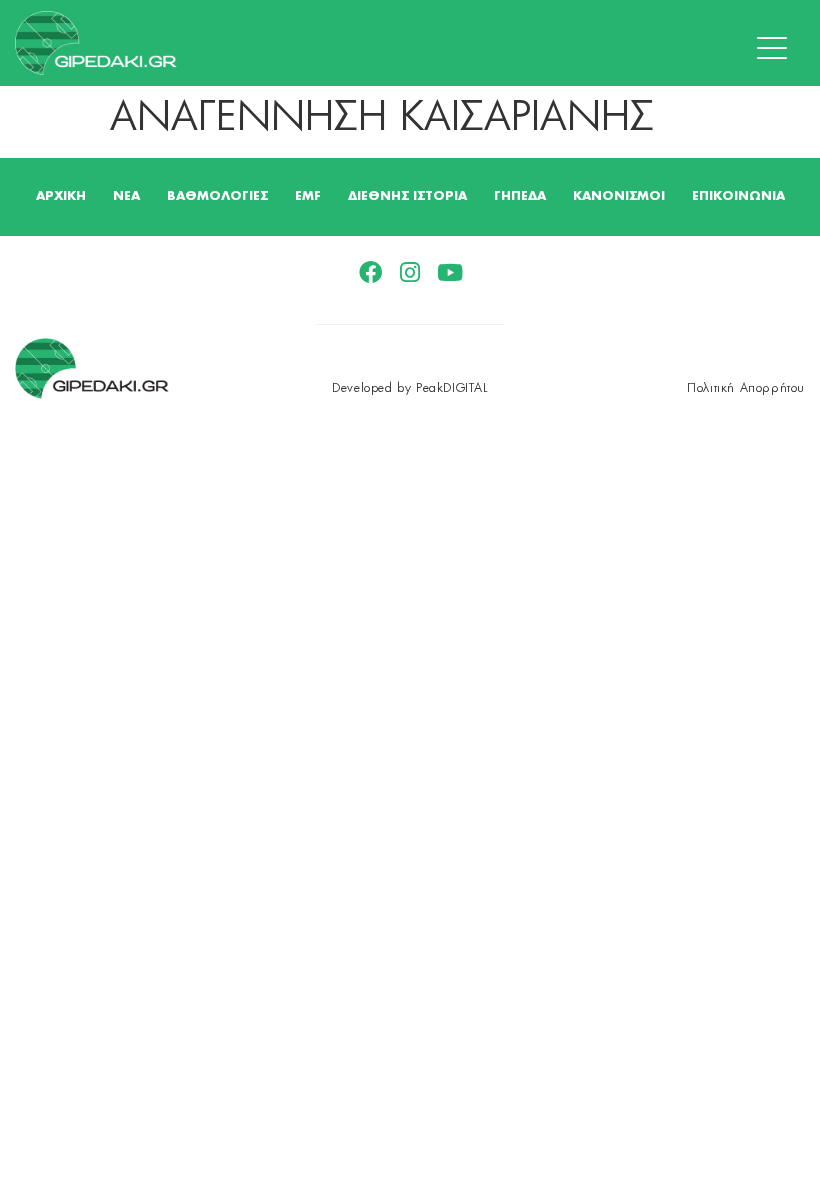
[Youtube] (450, 272)
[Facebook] (370, 272)
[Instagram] (410, 272)
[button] (777, 49)
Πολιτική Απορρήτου (746, 388)
